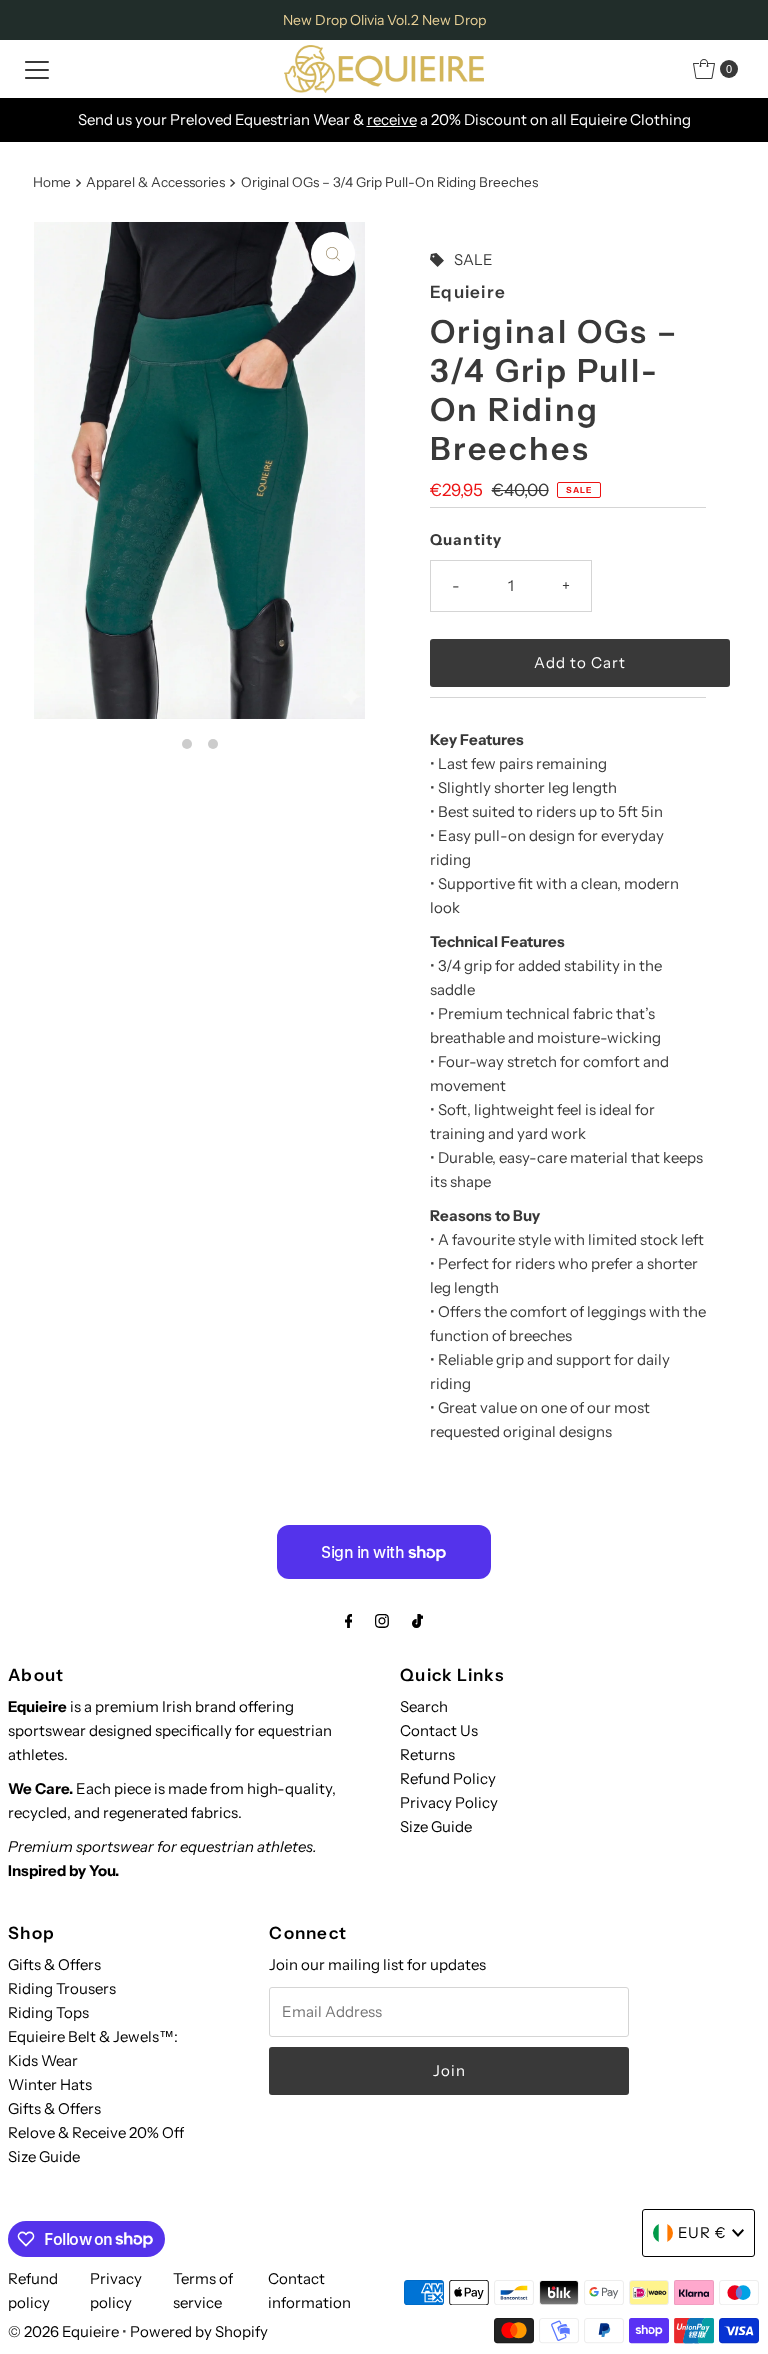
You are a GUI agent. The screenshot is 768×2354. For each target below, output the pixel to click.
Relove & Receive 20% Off (96, 2132)
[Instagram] (382, 1621)
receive (392, 119)
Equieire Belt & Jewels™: (93, 2036)
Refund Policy (448, 1778)
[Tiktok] (417, 1621)
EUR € (702, 2232)
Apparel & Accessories (155, 182)
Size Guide (436, 1826)
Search (424, 1706)
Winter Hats (50, 2084)
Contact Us (439, 1730)
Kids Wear (43, 2060)
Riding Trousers (62, 1988)
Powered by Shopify (199, 2331)
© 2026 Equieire (65, 2331)
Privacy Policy (449, 1802)
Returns (427, 1754)
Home (52, 182)
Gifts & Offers (54, 1964)
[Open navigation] (37, 69)
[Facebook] (349, 1621)
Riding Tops (48, 2012)
